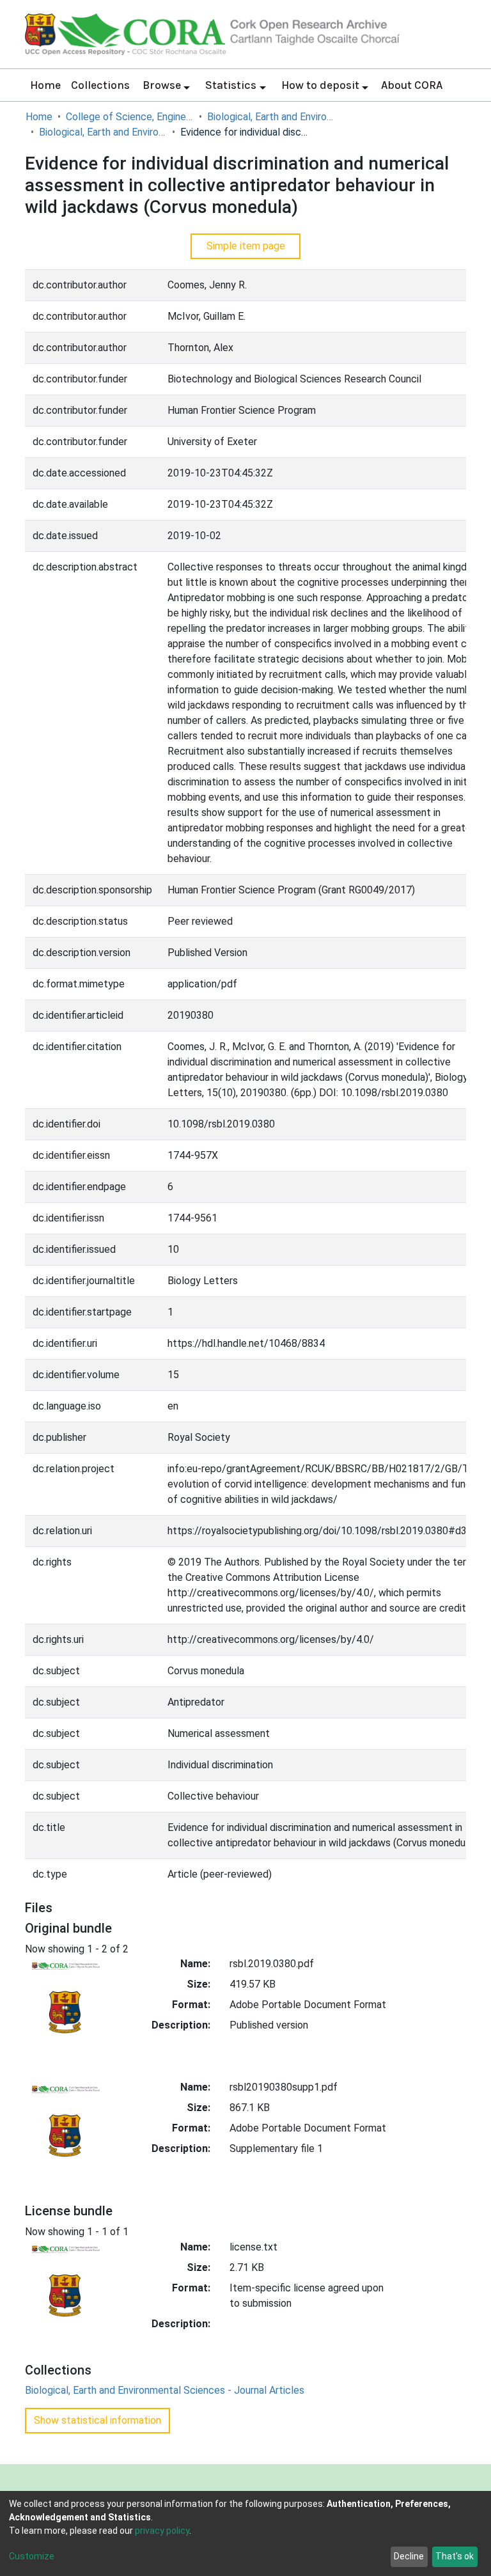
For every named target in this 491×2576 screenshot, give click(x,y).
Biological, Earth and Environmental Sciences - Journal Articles (103, 132)
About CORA (412, 85)
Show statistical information (97, 2420)
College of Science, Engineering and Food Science (130, 117)
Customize (32, 2556)
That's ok (455, 2556)
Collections (100, 85)
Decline (409, 2556)
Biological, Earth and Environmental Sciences (271, 117)
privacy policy (162, 2531)
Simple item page (246, 246)
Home (45, 85)
